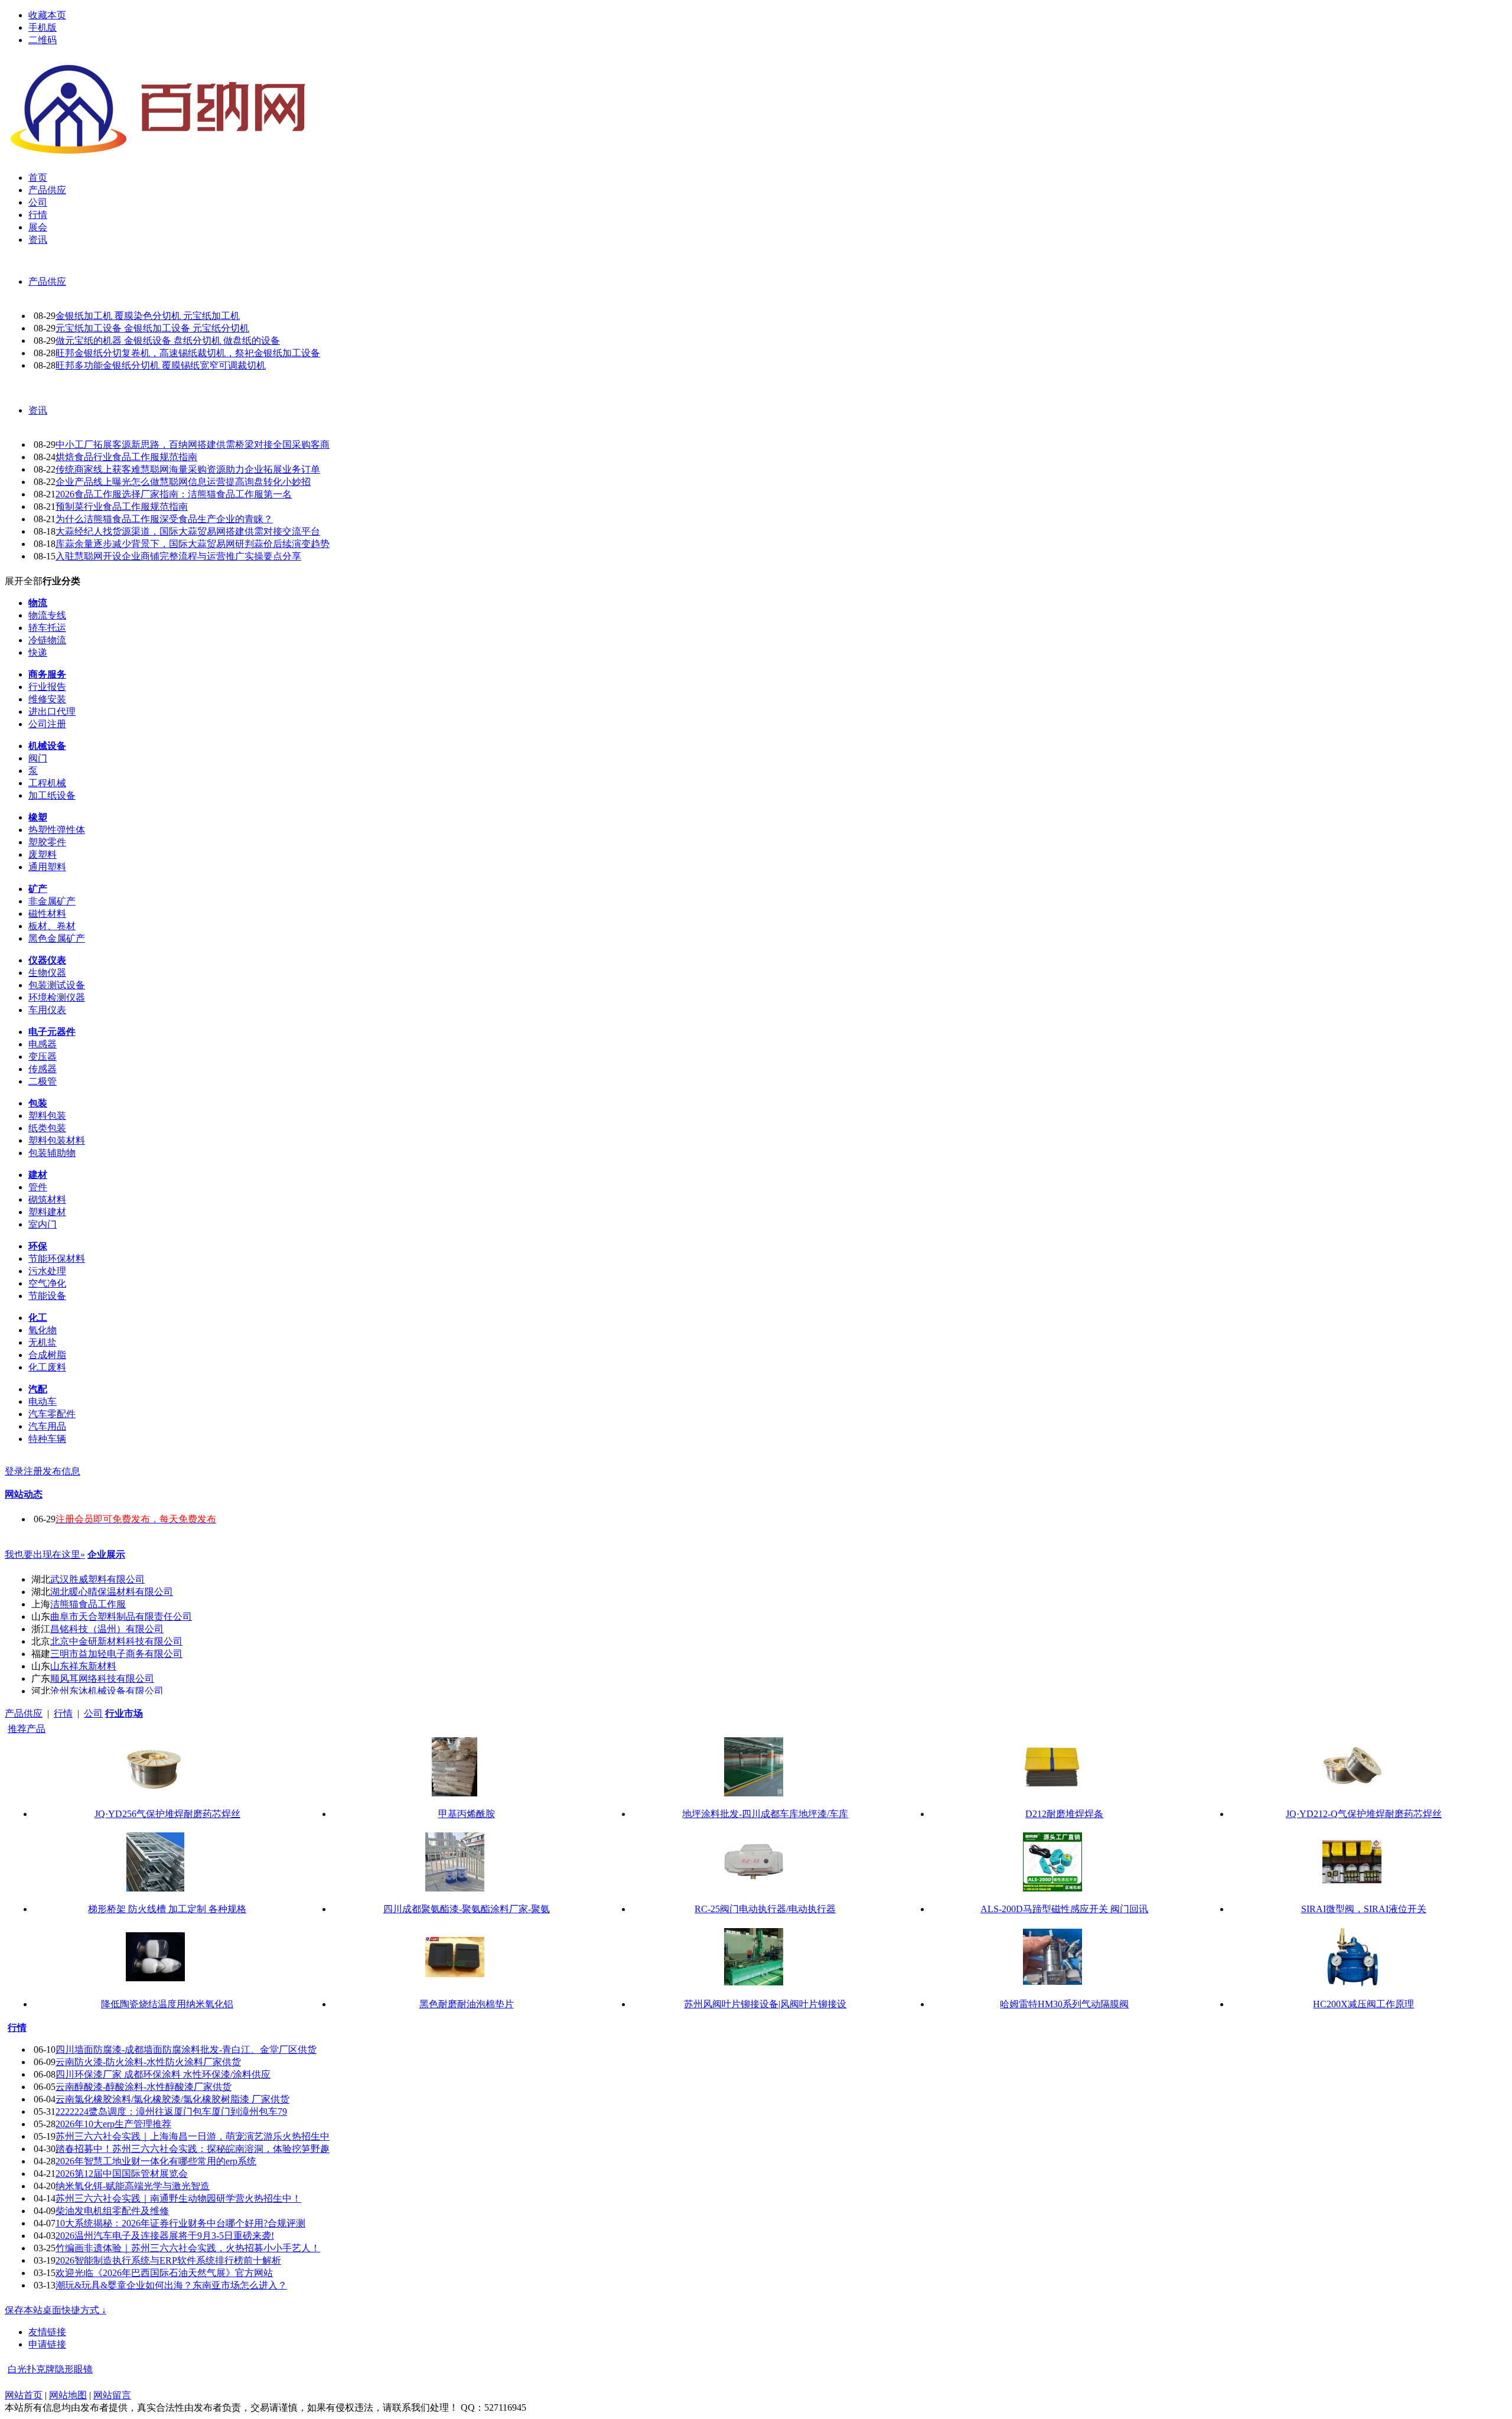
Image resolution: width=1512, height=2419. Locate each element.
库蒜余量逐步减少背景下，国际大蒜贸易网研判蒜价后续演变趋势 (193, 544)
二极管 (43, 1081)
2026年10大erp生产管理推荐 (113, 2124)
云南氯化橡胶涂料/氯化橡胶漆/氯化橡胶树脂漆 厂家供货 (172, 2099)
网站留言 (112, 2395)
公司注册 (47, 724)
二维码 (43, 40)
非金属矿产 (52, 901)
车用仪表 (47, 1010)
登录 (14, 1471)
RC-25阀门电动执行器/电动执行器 (765, 1909)
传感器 (43, 1069)
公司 (93, 1713)
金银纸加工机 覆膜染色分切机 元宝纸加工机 (148, 316)
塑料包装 (47, 1116)
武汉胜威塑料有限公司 (97, 1579)
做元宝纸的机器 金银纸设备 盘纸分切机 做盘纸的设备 (168, 341)
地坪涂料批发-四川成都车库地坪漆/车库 (765, 1814)
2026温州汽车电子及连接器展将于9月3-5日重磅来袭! (165, 2236)
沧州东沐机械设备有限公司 (107, 1691)
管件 (38, 1187)
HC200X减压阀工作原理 (1363, 2004)
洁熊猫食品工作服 (88, 1604)
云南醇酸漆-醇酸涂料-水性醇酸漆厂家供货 (144, 2087)
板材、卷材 (52, 926)
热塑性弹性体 (57, 830)
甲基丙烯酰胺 (467, 1814)
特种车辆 (47, 1439)
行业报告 (47, 687)
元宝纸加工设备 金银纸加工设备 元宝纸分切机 (152, 328)
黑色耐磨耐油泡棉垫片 (467, 2004)
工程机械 (47, 783)
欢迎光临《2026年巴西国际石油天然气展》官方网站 (164, 2273)
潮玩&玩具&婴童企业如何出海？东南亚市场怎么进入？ (171, 2285)
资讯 (38, 410)
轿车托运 (47, 628)
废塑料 (43, 854)
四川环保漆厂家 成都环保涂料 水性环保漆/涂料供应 (163, 2074)
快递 (38, 652)
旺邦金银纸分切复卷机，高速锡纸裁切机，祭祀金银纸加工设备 (188, 353)
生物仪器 (47, 973)
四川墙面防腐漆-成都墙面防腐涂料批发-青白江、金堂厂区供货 (186, 2050)
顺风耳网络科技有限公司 (102, 1679)
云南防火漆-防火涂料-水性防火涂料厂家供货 (148, 2062)
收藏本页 (47, 15)
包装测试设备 (57, 985)
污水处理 (47, 1271)
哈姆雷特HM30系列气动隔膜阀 (1064, 2004)
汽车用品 (47, 1426)
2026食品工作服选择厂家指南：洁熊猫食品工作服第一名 (174, 494)
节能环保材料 (57, 1259)
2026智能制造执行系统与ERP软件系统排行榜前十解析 (168, 2260)
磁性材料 (47, 914)
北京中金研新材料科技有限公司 (116, 1641)
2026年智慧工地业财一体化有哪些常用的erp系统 (156, 2161)
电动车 (43, 1401)
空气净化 (47, 1283)
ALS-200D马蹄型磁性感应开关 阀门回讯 (1064, 1909)
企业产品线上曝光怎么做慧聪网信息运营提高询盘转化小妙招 (183, 482)
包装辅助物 (52, 1153)
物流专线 (47, 615)
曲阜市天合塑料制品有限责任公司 (121, 1617)
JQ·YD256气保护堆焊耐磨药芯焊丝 (167, 1814)
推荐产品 (27, 1729)
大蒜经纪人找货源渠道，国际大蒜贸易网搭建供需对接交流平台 (188, 531)
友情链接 (47, 2332)
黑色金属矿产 (57, 938)
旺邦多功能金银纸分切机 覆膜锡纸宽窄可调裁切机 (161, 365)
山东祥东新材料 (83, 1666)
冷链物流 (47, 640)
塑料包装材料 (57, 1140)
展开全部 (24, 581)
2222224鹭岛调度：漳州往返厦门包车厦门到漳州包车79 (171, 2112)
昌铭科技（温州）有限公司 (107, 1629)
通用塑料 (47, 867)
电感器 (43, 1044)
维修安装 (47, 699)
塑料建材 (47, 1212)
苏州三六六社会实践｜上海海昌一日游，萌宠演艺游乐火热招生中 (193, 2136)
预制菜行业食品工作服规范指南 (122, 507)
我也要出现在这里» (45, 1554)
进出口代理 (52, 712)
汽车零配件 (52, 1414)
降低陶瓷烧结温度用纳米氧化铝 (167, 2004)
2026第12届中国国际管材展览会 (122, 2174)
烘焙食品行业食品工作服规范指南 (126, 457)
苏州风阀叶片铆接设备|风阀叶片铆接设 (765, 2004)
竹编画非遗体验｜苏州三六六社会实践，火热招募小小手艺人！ (188, 2248)
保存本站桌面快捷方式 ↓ (56, 2310)
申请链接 (47, 2344)
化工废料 (47, 1367)
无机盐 (43, 1342)
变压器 (43, 1057)
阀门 (38, 758)
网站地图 (68, 2395)
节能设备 (47, 1296)
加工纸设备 (52, 795)
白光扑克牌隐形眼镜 (50, 2369)
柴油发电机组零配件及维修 (112, 2211)
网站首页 (24, 2395)
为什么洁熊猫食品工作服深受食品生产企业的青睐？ (164, 519)
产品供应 (47, 281)
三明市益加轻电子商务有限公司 (116, 1654)
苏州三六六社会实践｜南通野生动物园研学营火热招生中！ (178, 2198)
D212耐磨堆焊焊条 (1064, 1814)
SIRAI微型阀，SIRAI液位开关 (1364, 1909)
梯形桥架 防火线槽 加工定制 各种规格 (167, 1909)
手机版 (43, 27)
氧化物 (43, 1330)
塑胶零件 (47, 842)
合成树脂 (47, 1355)
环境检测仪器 (57, 997)
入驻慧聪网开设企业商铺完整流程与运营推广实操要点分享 (178, 556)
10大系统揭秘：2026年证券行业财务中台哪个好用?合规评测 (180, 2223)
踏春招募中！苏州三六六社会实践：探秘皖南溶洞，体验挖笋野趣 (193, 2149)
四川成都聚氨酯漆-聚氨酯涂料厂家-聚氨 (467, 1909)
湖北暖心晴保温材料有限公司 (112, 1592)
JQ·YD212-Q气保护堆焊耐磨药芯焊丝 (1364, 1814)
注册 (33, 1471)
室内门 (43, 1224)
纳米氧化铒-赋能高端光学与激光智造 (133, 2186)
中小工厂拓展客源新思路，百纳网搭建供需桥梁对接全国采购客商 (193, 445)
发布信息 (61, 1471)
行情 (63, 1713)
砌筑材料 (47, 1199)
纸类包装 (47, 1128)
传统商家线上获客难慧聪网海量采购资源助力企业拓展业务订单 (188, 469)
